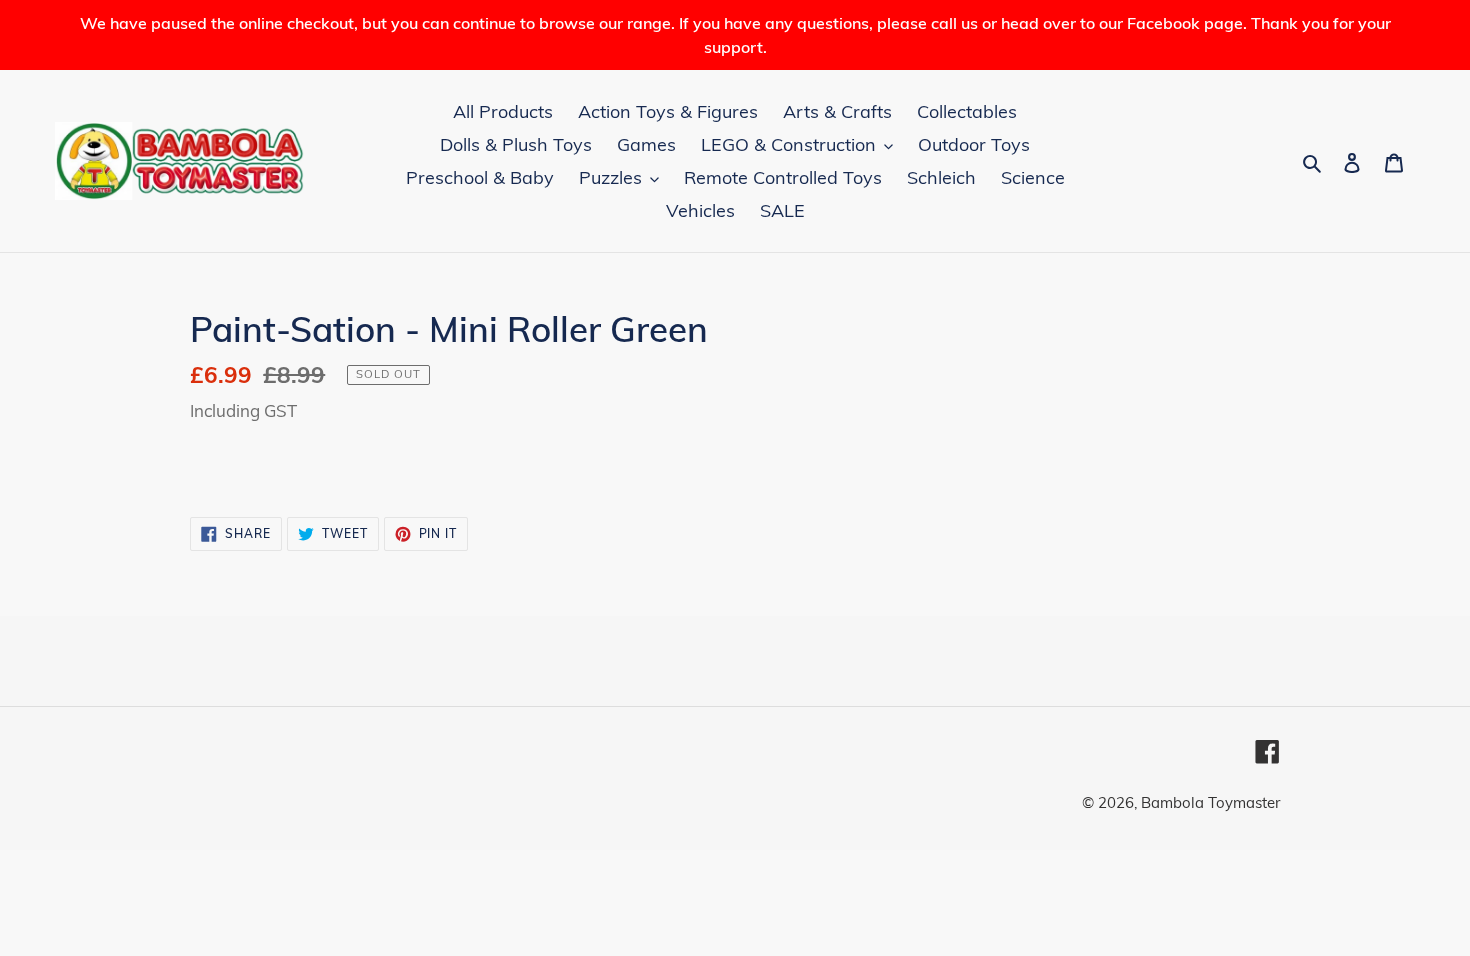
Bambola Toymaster (1210, 802)
